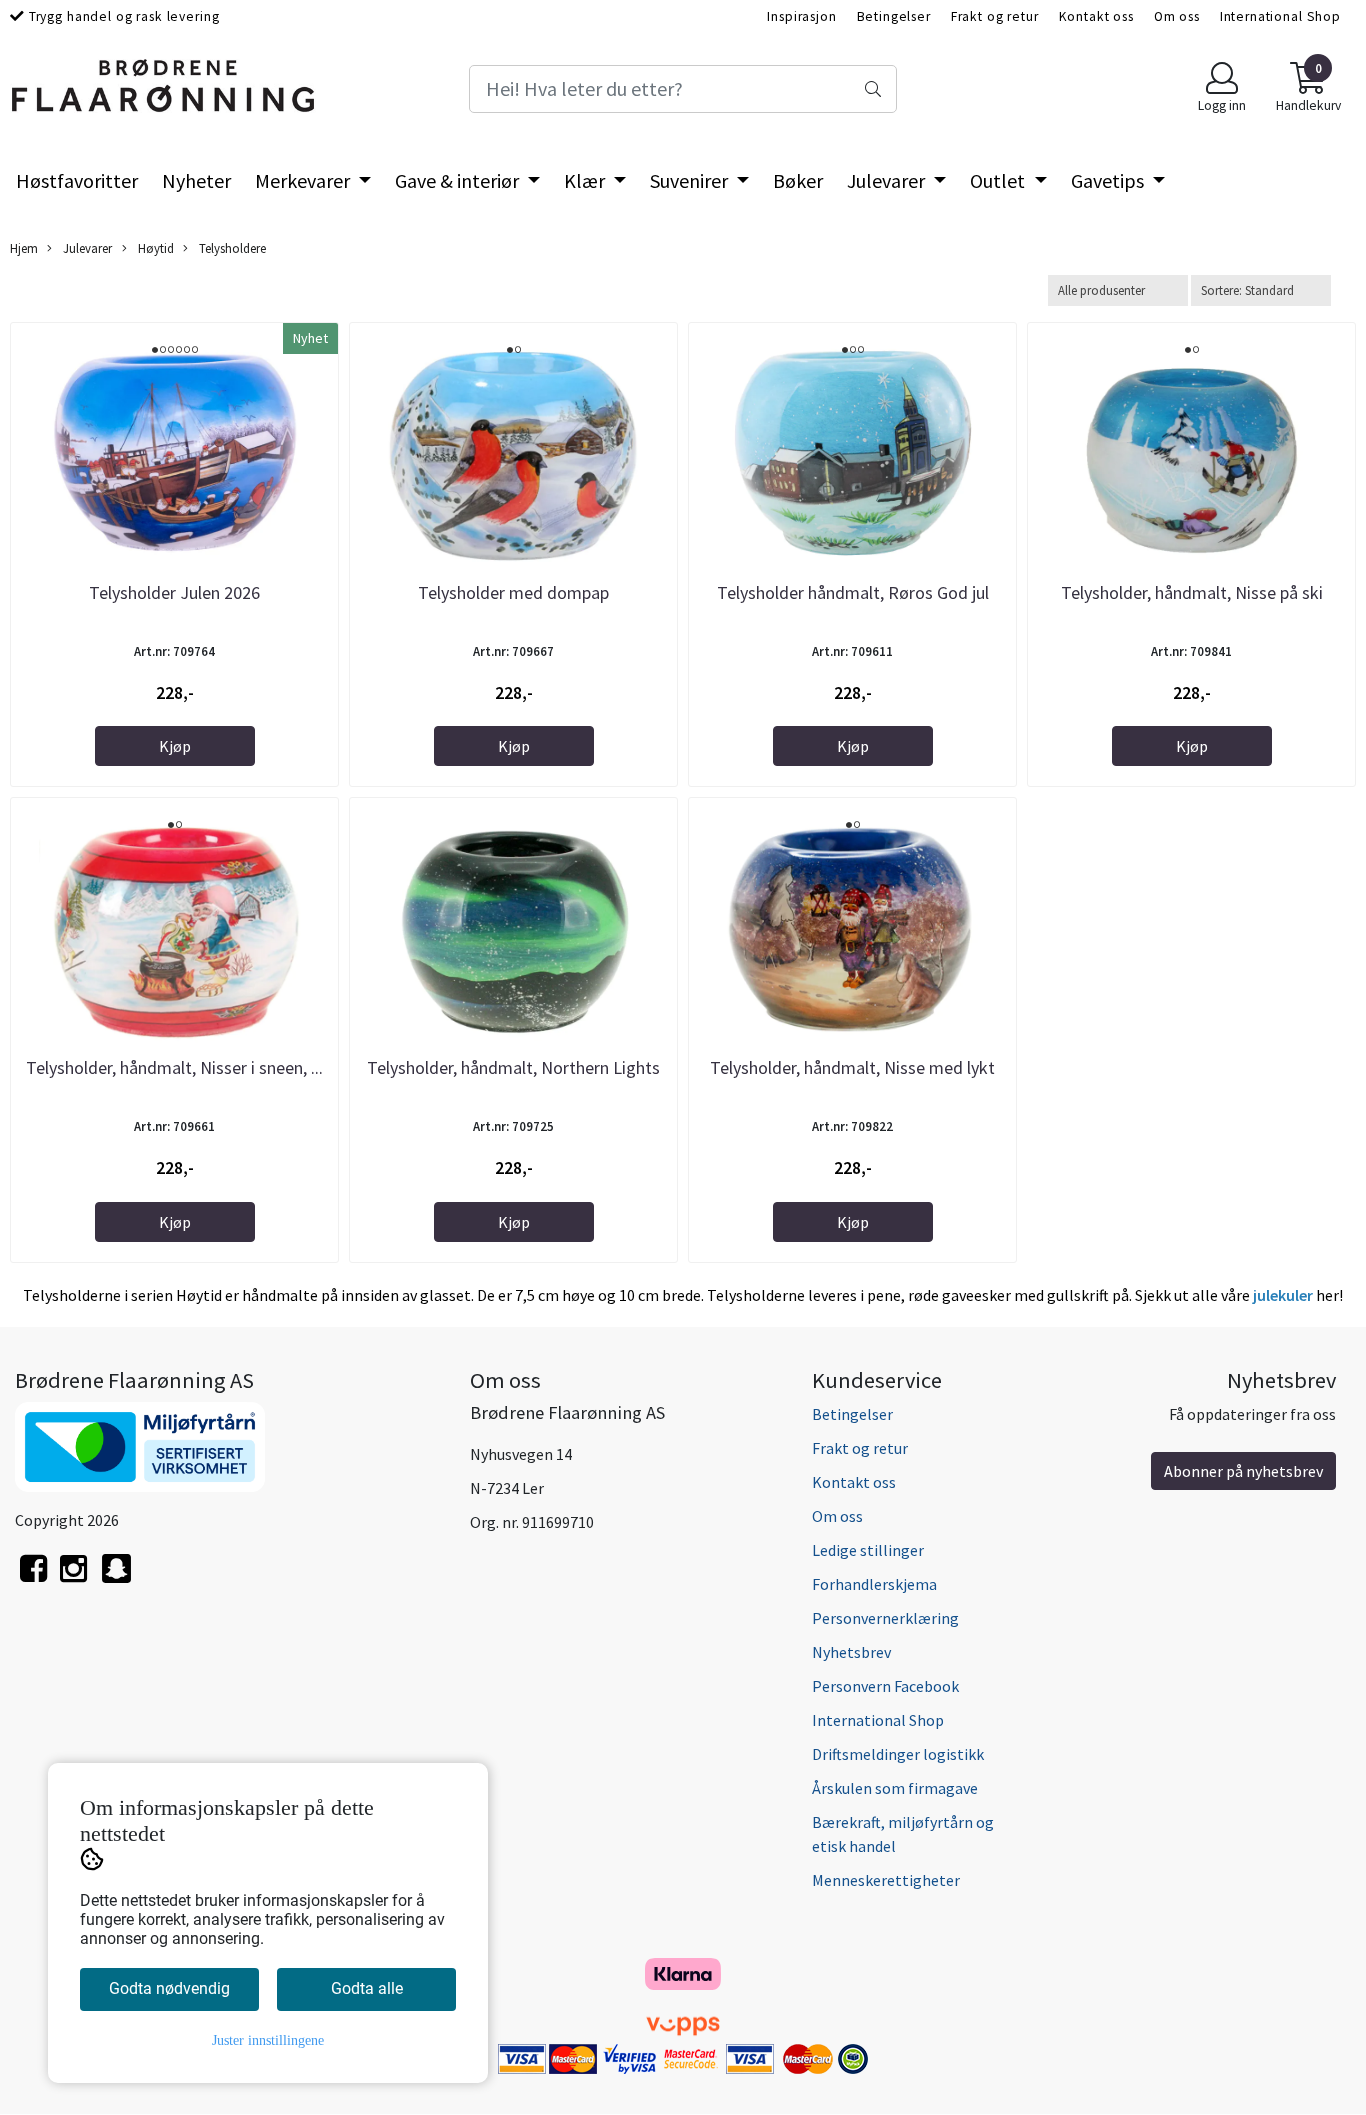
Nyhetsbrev (851, 1652)
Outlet (999, 180)
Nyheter (196, 180)
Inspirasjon (801, 16)
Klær (586, 180)
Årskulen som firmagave (895, 1788)
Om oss (1177, 16)
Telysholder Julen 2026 (174, 592)
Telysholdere (231, 248)
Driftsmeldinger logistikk (898, 1754)
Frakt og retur (995, 16)
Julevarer (888, 180)
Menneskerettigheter (886, 1880)
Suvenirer (691, 180)
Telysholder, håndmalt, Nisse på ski (1192, 592)
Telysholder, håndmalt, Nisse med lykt (852, 1067)
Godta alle (367, 1988)
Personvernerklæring (885, 1618)
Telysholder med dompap (513, 592)
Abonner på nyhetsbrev (1243, 1471)
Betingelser (894, 16)
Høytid (154, 248)
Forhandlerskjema (874, 1584)
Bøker (798, 180)
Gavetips (1109, 180)
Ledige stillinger (868, 1550)
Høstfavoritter (77, 180)
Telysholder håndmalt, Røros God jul (853, 592)
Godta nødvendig (169, 1988)
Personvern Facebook (885, 1686)
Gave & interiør (459, 180)
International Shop (1280, 16)
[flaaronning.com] (116, 1579)
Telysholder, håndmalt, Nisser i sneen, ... (174, 1067)
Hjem (24, 248)
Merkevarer (304, 180)
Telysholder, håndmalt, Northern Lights (513, 1067)
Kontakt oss (1096, 16)
